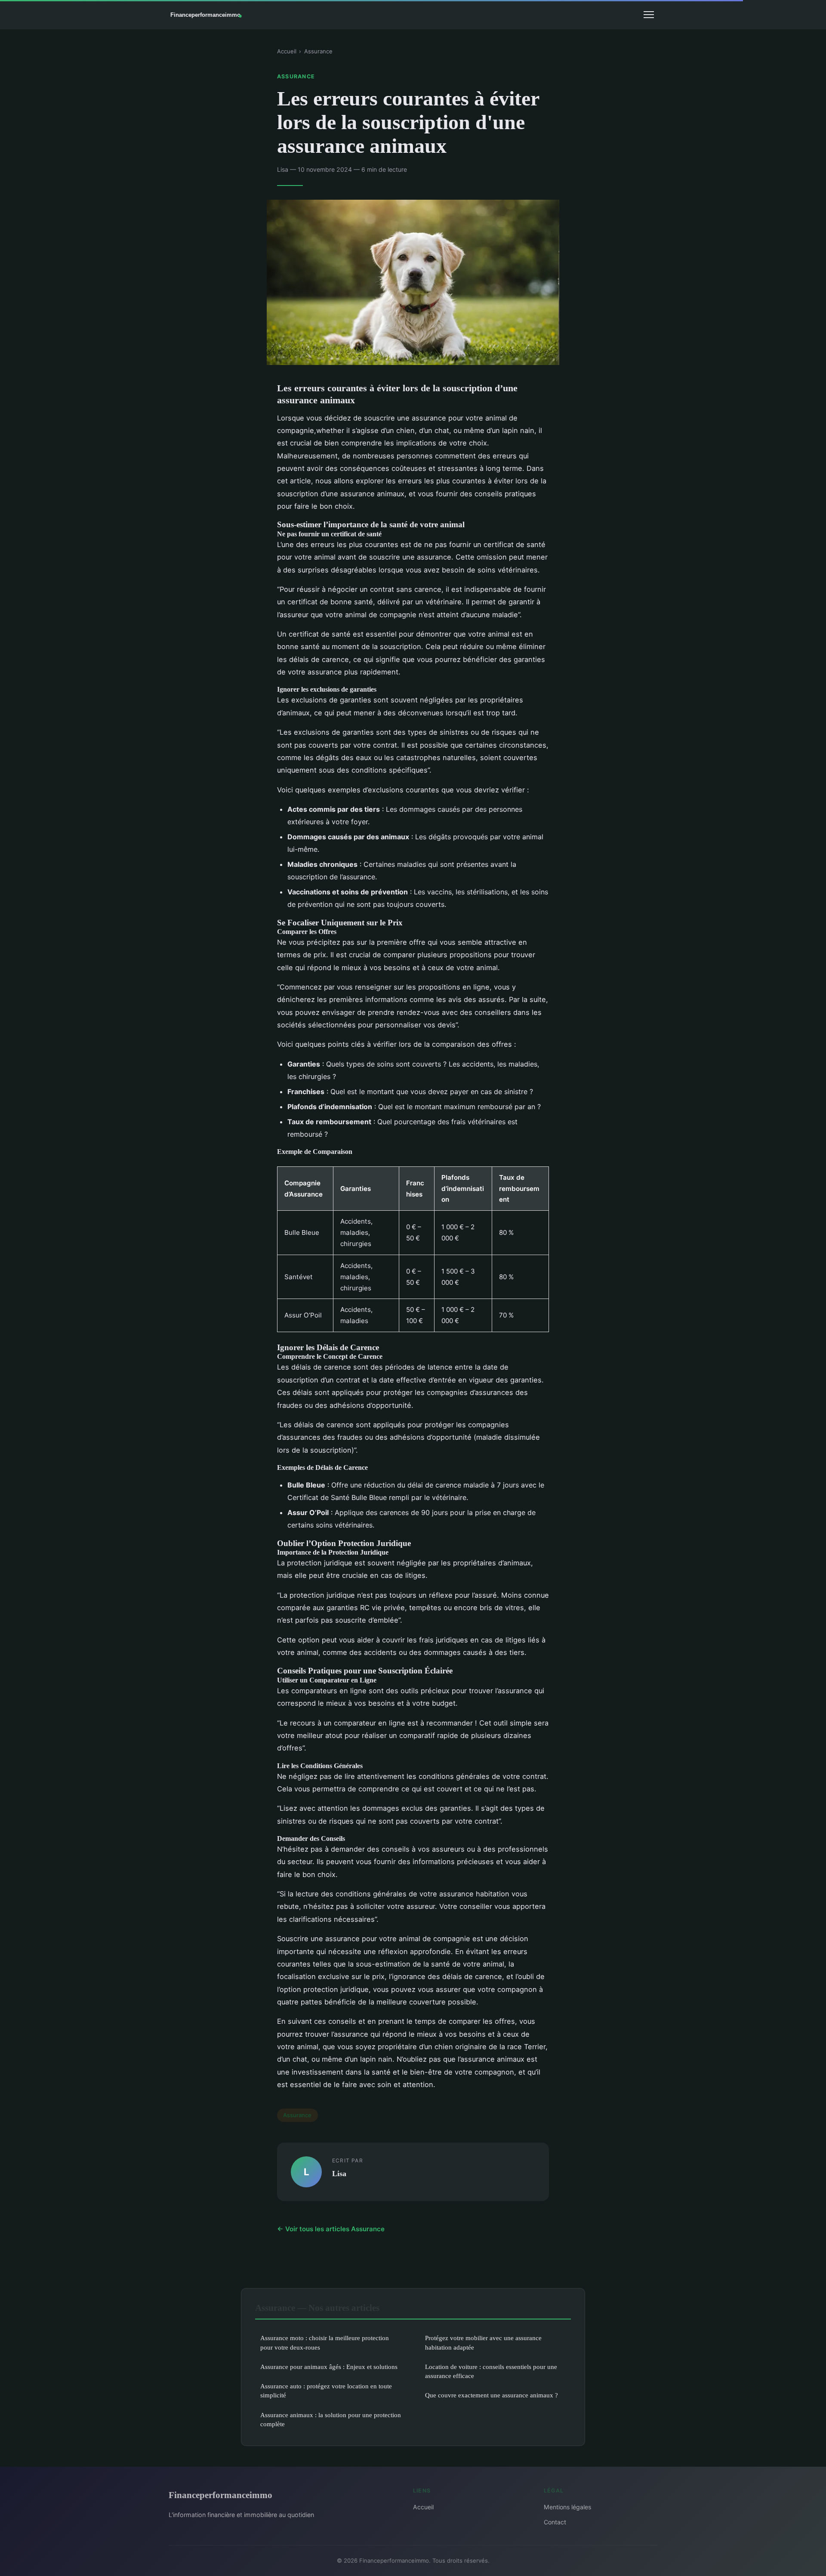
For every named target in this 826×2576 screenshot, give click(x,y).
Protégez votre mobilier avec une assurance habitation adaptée (483, 2342)
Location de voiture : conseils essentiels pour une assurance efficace (491, 2371)
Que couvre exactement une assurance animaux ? (492, 2395)
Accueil (287, 51)
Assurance (318, 51)
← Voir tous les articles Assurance (331, 2229)
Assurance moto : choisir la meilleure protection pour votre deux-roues (325, 2342)
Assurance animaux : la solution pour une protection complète (331, 2419)
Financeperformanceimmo (220, 2495)
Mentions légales (567, 2507)
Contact (555, 2522)
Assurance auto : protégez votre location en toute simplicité (326, 2390)
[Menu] (649, 15)
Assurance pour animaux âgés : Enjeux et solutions (329, 2367)
